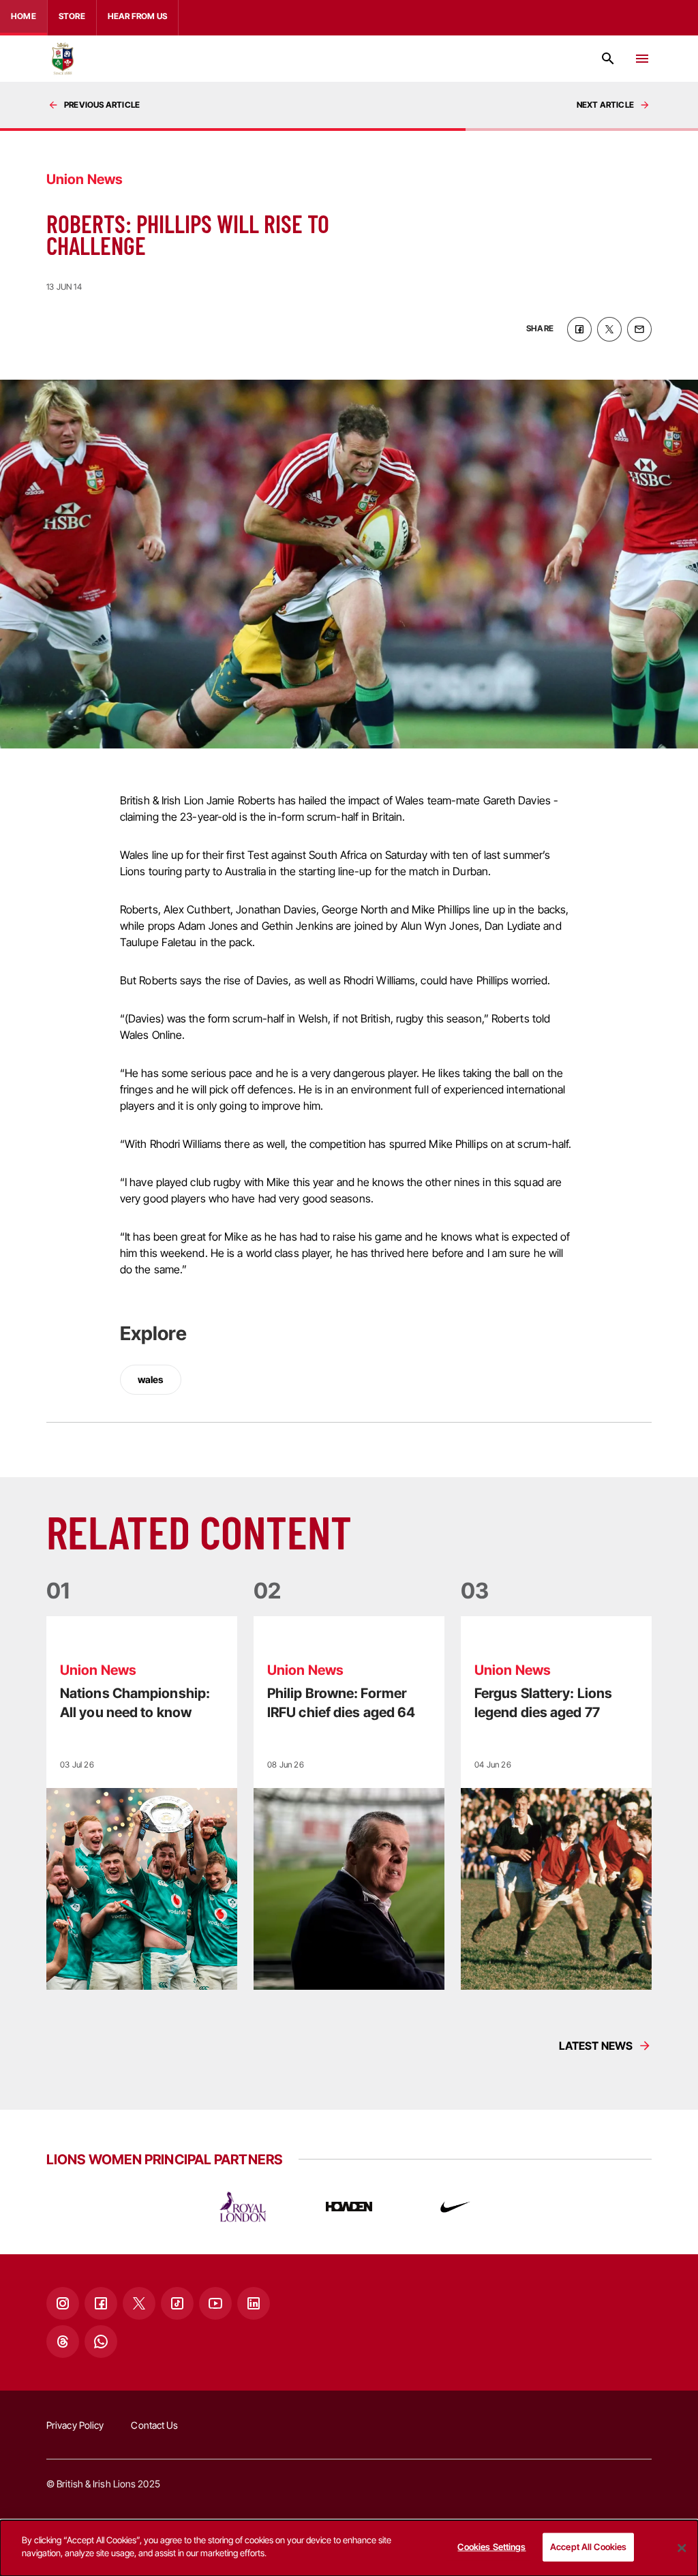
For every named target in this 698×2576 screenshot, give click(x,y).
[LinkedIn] (254, 2303)
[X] (139, 2303)
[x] (609, 329)
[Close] (682, 2548)
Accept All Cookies (588, 2547)
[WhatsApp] (101, 2342)
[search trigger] (608, 59)
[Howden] (349, 2207)
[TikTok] (177, 2303)
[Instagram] (63, 2303)
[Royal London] (243, 2207)
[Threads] (63, 2342)
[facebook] (579, 329)
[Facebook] (101, 2303)
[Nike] (455, 2207)
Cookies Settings (491, 2547)
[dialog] (349, 2548)
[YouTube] (215, 2303)
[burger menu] (642, 59)
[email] (639, 329)
